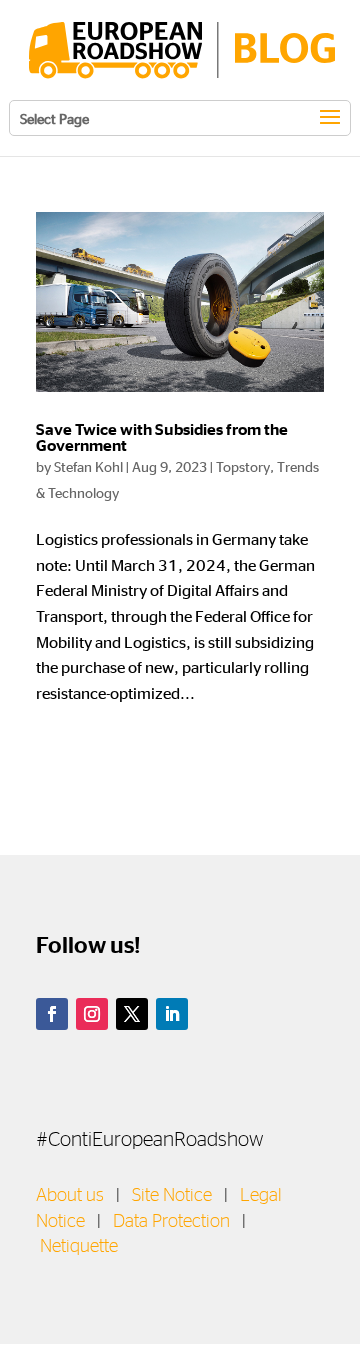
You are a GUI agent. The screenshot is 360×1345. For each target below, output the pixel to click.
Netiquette (79, 1247)
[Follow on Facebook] (52, 1014)
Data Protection (171, 1222)
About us (70, 1196)
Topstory (243, 466)
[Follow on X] (132, 1014)
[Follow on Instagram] (92, 1014)
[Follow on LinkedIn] (172, 1014)
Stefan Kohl (88, 466)
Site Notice (172, 1196)
